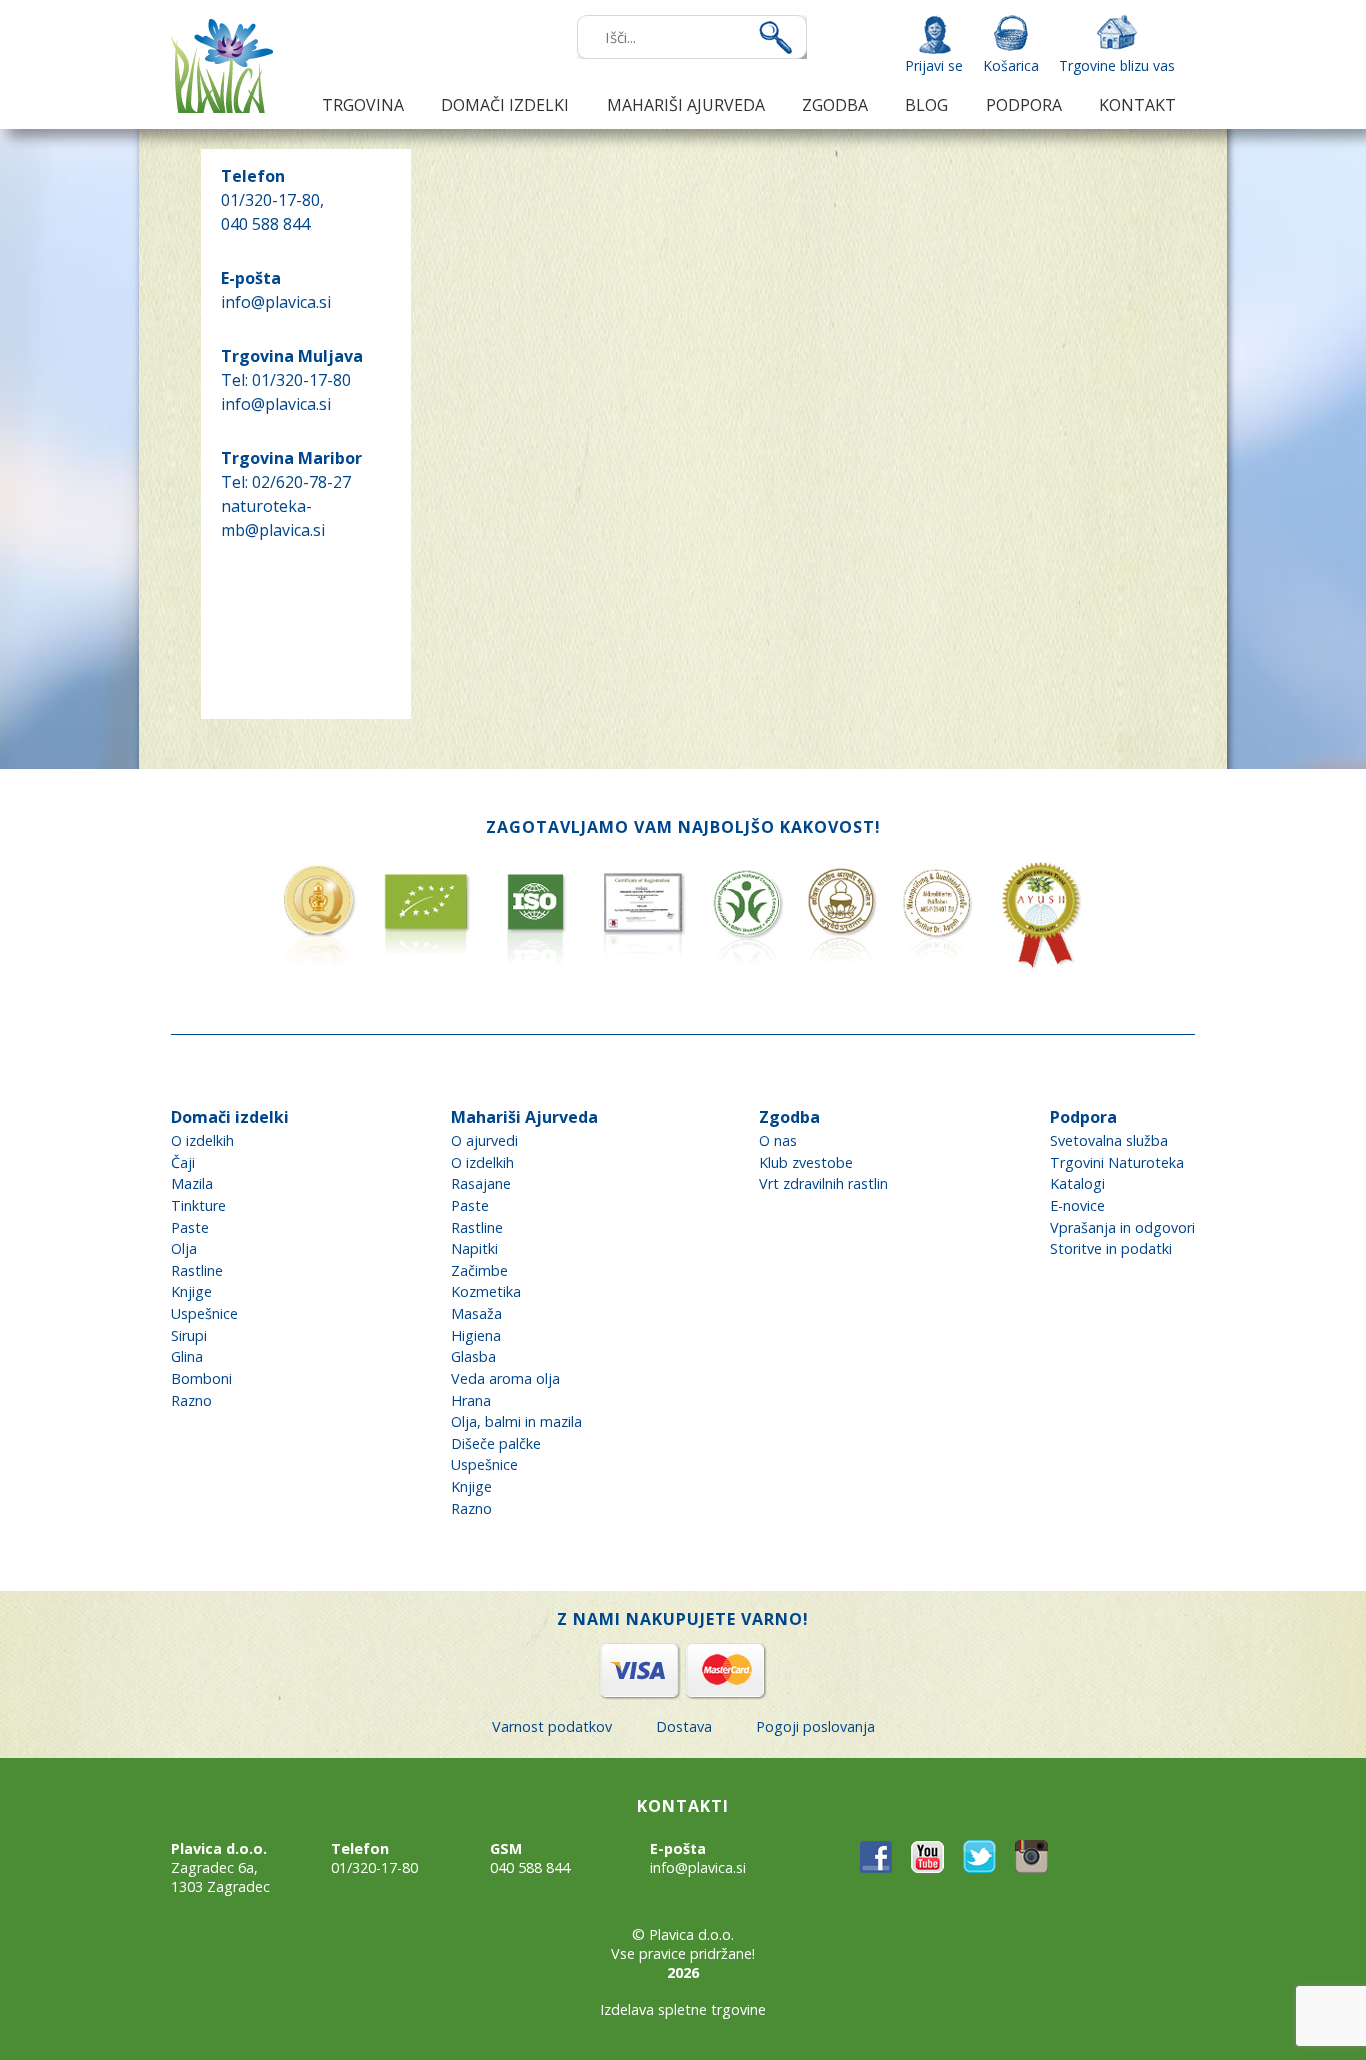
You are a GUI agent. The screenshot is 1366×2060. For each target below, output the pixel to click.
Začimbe (479, 1270)
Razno (191, 1400)
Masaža (476, 1313)
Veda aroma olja (505, 1378)
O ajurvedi (484, 1140)
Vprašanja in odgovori (1122, 1227)
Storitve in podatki (1111, 1248)
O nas (778, 1140)
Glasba (473, 1356)
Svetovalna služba (1109, 1140)
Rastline (197, 1270)
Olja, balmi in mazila (516, 1421)
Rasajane (481, 1183)
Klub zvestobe (806, 1162)
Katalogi (1077, 1183)
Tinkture (198, 1205)
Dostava (684, 1726)
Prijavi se (934, 65)
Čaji (183, 1162)
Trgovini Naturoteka (1117, 1162)
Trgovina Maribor (291, 458)
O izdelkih (202, 1140)
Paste (190, 1227)
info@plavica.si (276, 302)
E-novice (1077, 1205)
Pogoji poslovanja (815, 1726)
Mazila (192, 1183)
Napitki (474, 1248)
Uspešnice (204, 1313)
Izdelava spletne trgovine (683, 2009)
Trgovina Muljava (292, 356)
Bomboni (201, 1378)
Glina (187, 1356)
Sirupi (189, 1335)
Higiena (476, 1335)
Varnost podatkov (552, 1726)
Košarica (1011, 65)
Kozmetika (486, 1291)
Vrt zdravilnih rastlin (823, 1183)
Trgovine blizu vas (1117, 65)
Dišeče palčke (496, 1443)
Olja (184, 1248)
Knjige (191, 1291)
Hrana (471, 1400)
